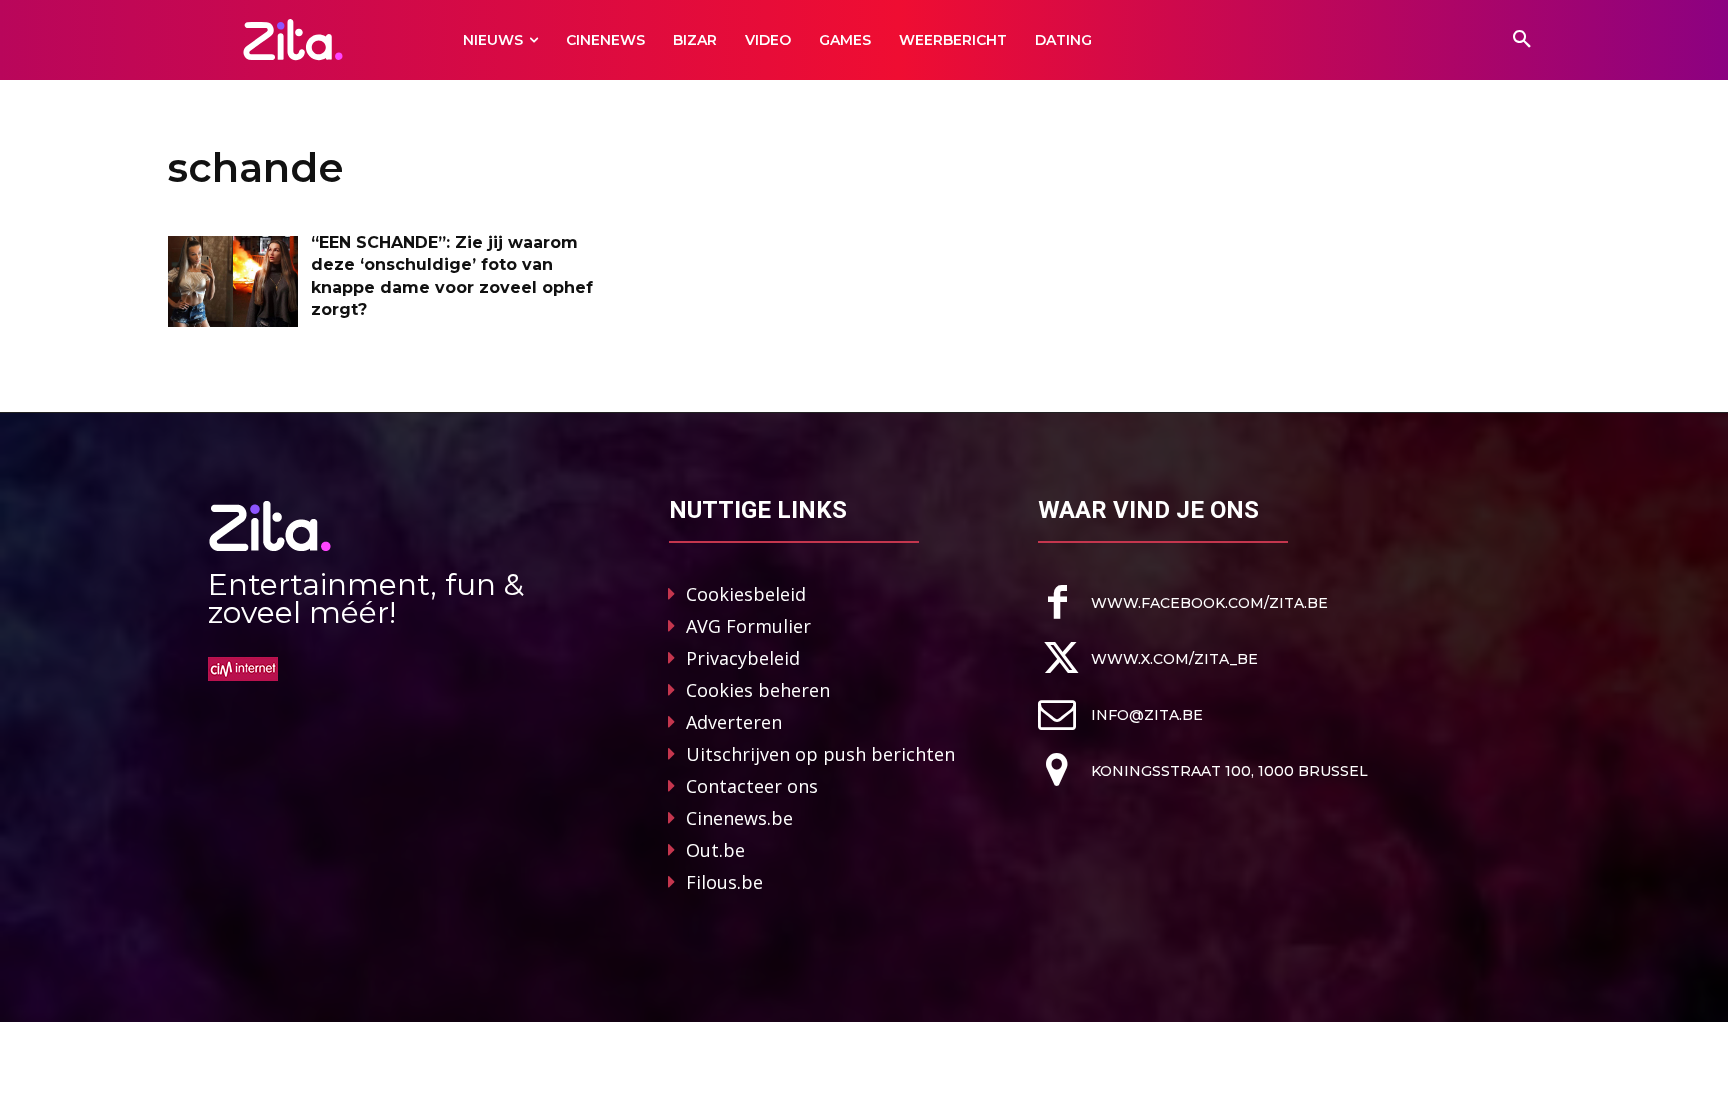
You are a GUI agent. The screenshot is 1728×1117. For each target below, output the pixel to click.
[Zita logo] (293, 39)
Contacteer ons (752, 786)
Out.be (715, 850)
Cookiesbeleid (746, 594)
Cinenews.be (739, 818)
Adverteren (734, 722)
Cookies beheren (758, 690)
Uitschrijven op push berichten (820, 754)
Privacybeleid (743, 658)
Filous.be (724, 882)
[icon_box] (1183, 602)
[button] (1522, 40)
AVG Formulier (748, 626)
